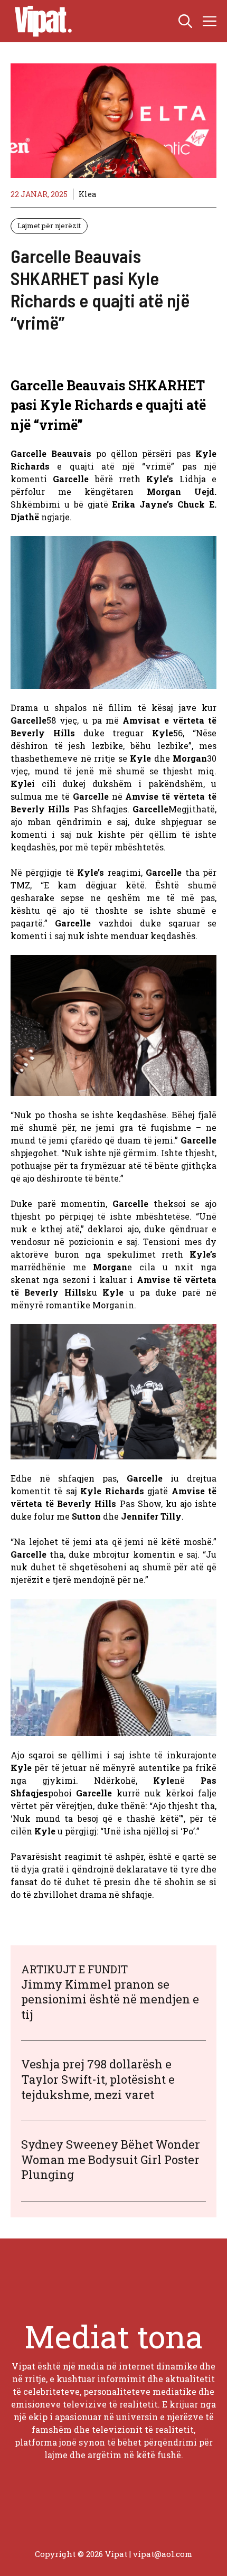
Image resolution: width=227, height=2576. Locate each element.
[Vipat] (41, 21)
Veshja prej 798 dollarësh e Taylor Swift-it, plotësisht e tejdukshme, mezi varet (98, 2079)
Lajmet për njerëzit (49, 226)
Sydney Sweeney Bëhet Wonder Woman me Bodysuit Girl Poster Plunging (111, 2159)
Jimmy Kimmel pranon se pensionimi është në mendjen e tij (110, 1999)
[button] (185, 21)
